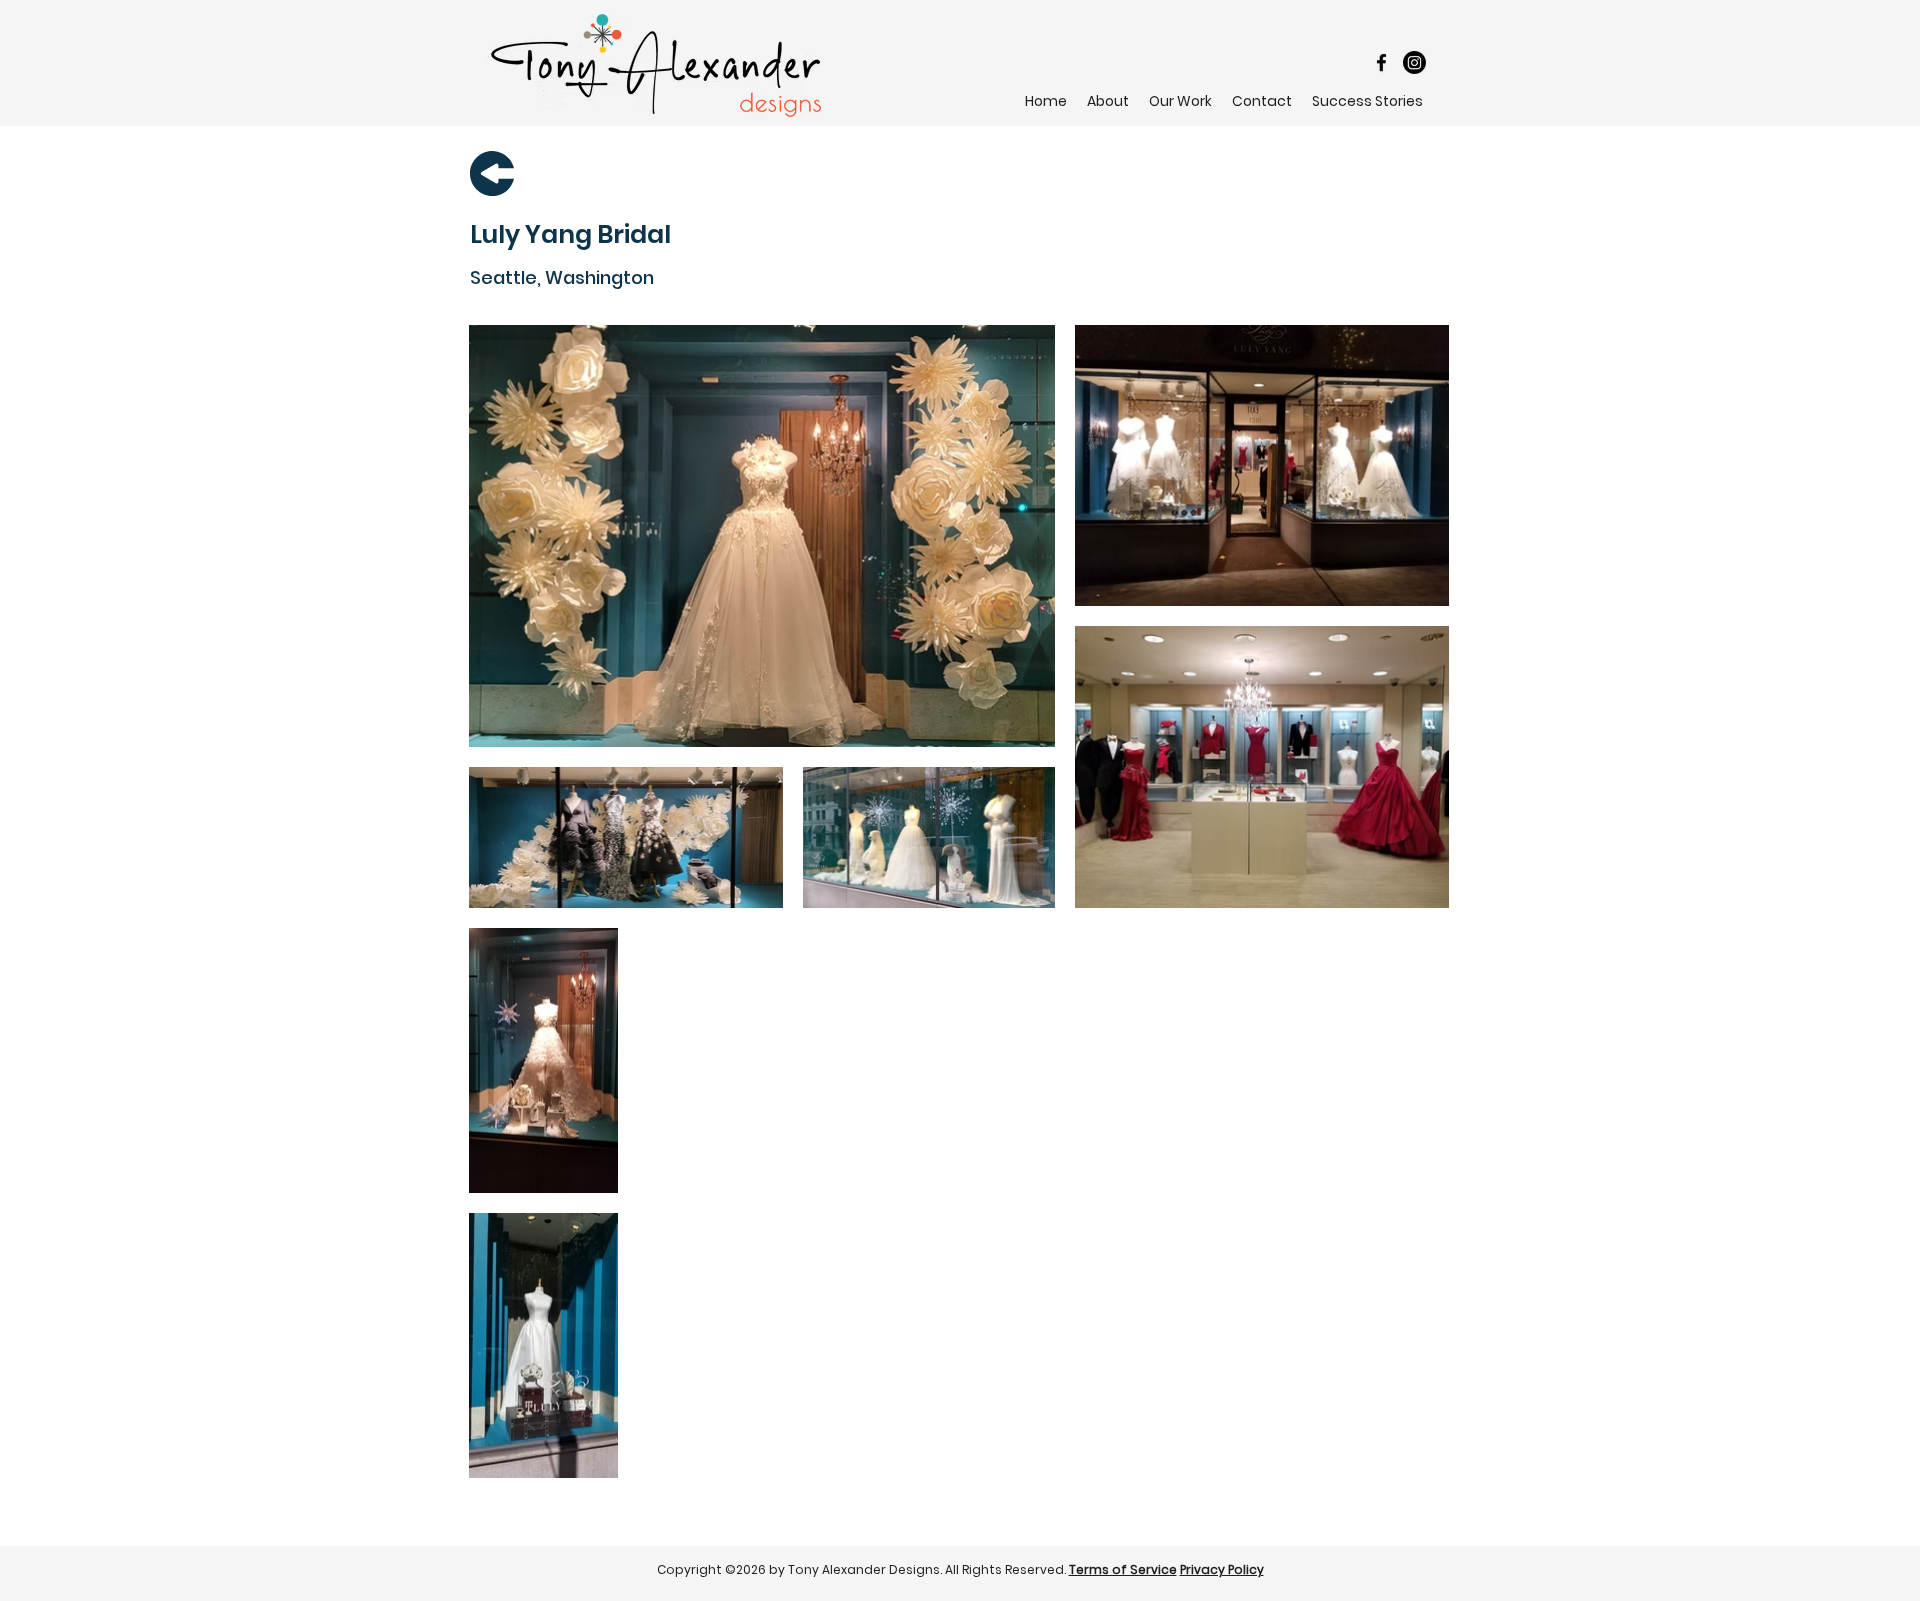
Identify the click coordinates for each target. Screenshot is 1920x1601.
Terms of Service (1123, 1569)
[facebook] (1381, 62)
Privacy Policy (1222, 1569)
